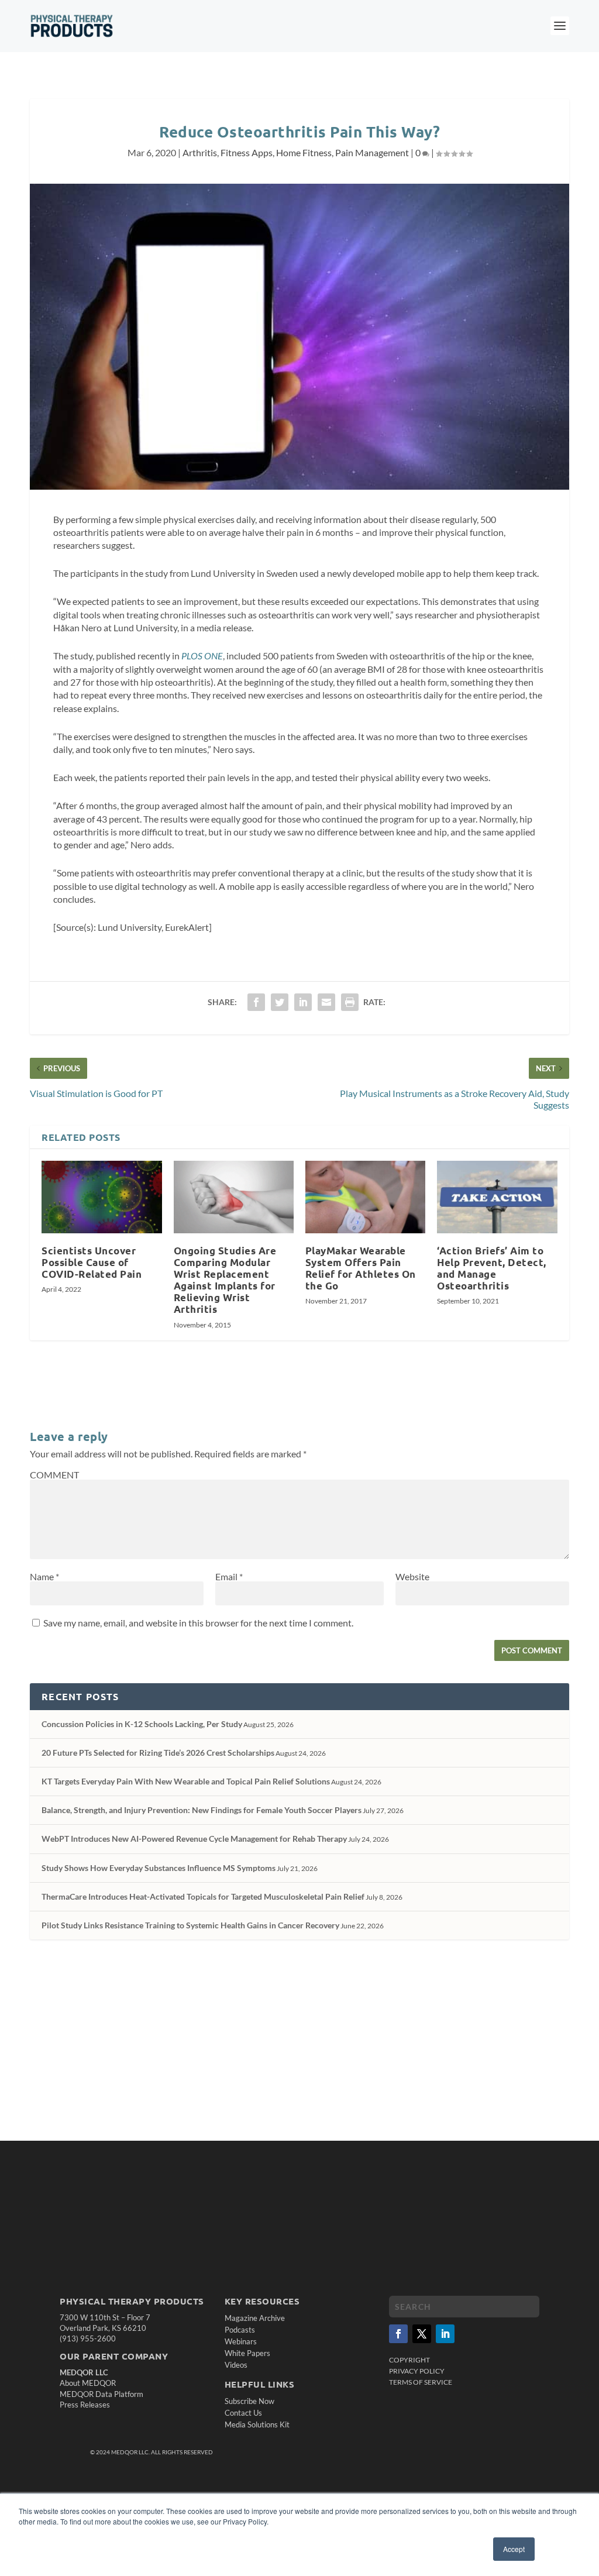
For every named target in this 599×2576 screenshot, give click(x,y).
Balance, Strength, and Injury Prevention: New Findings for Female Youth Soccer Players (202, 1810)
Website (412, 1576)
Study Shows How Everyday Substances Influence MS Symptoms (159, 1868)
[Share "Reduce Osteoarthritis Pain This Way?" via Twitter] (280, 1002)
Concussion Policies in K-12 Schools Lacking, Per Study (142, 1724)
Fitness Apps (247, 152)
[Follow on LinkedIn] (445, 2334)
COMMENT (54, 1475)
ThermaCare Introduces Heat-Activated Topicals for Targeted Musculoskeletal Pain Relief (203, 1896)
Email (229, 1576)
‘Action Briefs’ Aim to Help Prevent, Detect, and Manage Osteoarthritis (492, 1268)
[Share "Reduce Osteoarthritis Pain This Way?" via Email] (326, 1002)
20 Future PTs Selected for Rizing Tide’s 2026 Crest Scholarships (158, 1753)
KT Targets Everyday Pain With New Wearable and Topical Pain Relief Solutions (186, 1781)
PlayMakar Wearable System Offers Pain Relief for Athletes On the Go (361, 1268)
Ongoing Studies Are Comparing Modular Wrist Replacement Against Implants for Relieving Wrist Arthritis (225, 1280)
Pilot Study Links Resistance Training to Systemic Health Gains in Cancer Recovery (190, 1925)
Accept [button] (514, 2549)
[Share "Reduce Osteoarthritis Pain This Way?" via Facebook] (256, 1002)
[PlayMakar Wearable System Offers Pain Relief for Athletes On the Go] (365, 1197)
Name (44, 1576)
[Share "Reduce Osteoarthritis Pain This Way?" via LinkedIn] (303, 1002)
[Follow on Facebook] (398, 2334)
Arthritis (200, 152)
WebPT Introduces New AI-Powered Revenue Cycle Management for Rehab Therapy (194, 1839)
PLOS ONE (202, 656)
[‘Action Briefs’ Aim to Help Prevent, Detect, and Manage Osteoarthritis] (497, 1197)
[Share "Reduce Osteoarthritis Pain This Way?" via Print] (350, 1002)
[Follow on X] (422, 2334)
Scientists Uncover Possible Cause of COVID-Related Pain (92, 1262)
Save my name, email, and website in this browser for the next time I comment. (198, 1623)
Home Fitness (304, 152)
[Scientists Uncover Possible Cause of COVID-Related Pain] (101, 1197)
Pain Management (372, 152)
